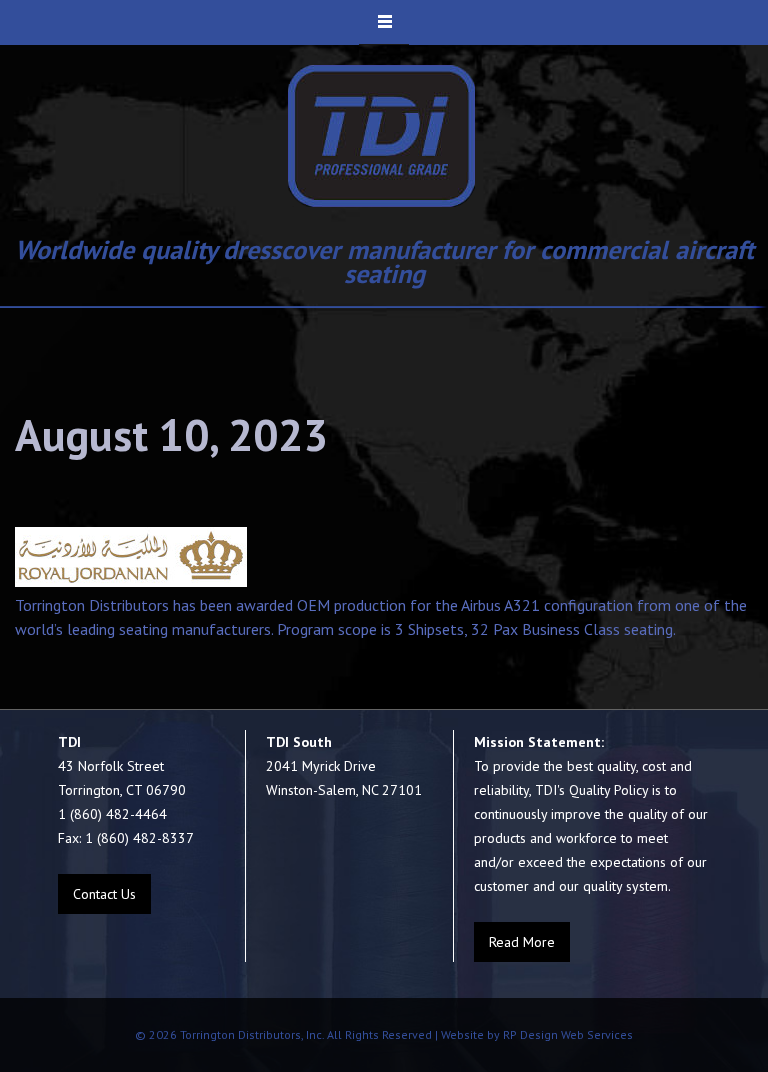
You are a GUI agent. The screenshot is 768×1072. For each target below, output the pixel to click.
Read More (522, 942)
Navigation (384, 22)
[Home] (382, 136)
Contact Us (104, 894)
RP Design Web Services (566, 1034)
